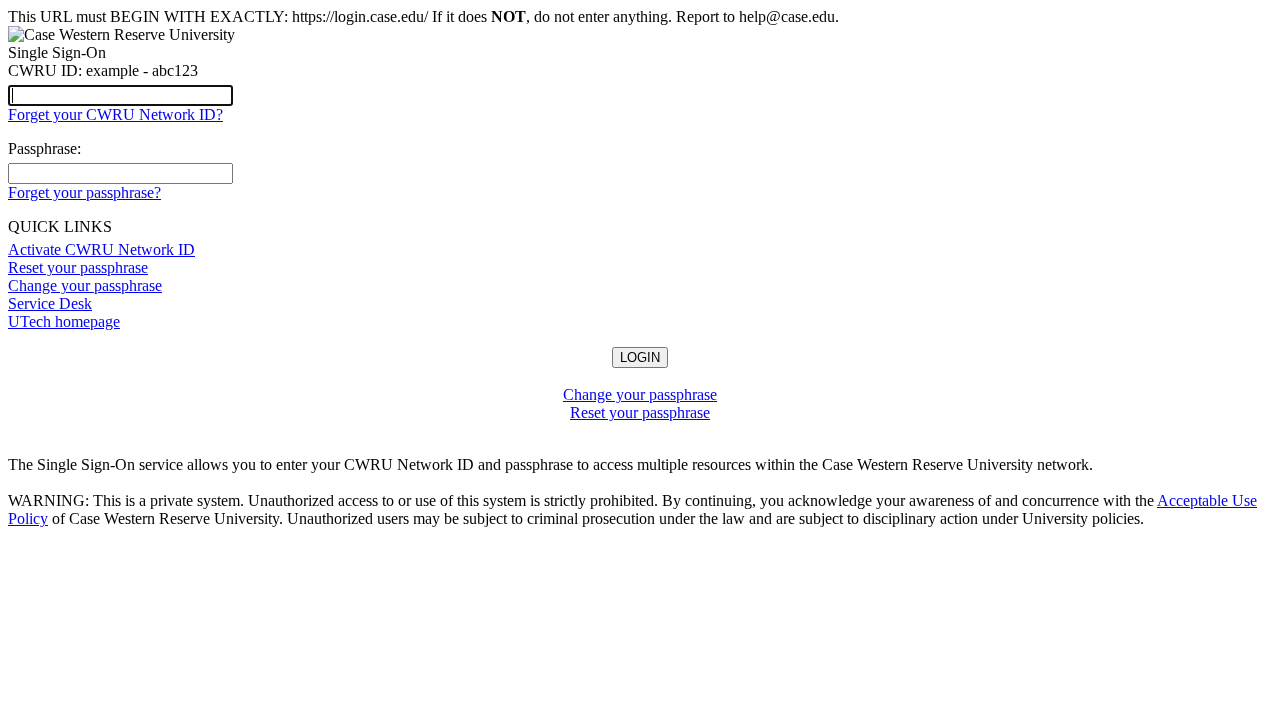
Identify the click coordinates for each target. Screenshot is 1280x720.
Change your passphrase (85, 285)
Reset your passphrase (78, 267)
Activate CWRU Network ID (101, 249)
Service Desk (50, 303)
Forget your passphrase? (84, 192)
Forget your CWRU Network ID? (115, 114)
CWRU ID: (45, 70)
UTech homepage (64, 321)
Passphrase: (44, 148)
